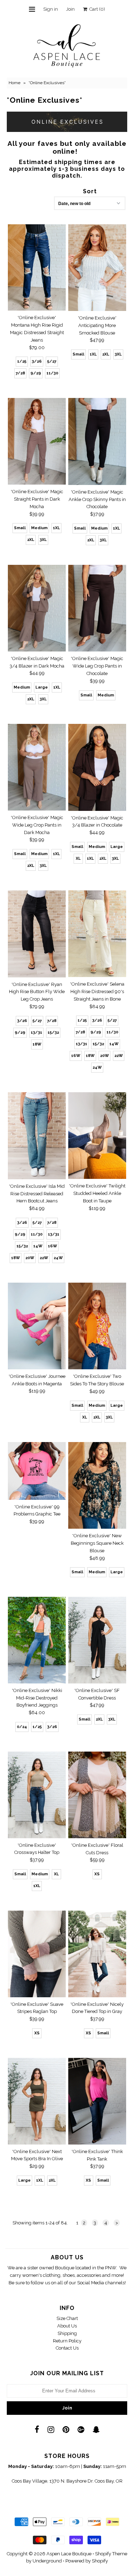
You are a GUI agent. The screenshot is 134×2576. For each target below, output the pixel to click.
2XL (106, 354)
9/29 (36, 373)
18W (37, 1044)
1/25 (22, 361)
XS (97, 1874)
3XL (118, 354)
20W (105, 1056)
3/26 (37, 361)
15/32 (53, 1033)
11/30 (52, 373)
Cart (96, 9)
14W (114, 1044)
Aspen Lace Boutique (69, 2554)
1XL (93, 354)
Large (42, 687)
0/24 (22, 1727)
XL (78, 858)
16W (76, 1056)
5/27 (52, 361)
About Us (67, 2326)
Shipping (67, 2333)
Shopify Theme (111, 2554)
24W (97, 1067)
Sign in (51, 9)
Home (14, 83)
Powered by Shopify (87, 2561)
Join (70, 9)
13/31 (36, 1033)
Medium (39, 528)
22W (119, 1056)
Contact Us (67, 2348)
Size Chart (67, 2318)
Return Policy (67, 2341)
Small (78, 354)
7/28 (20, 373)
